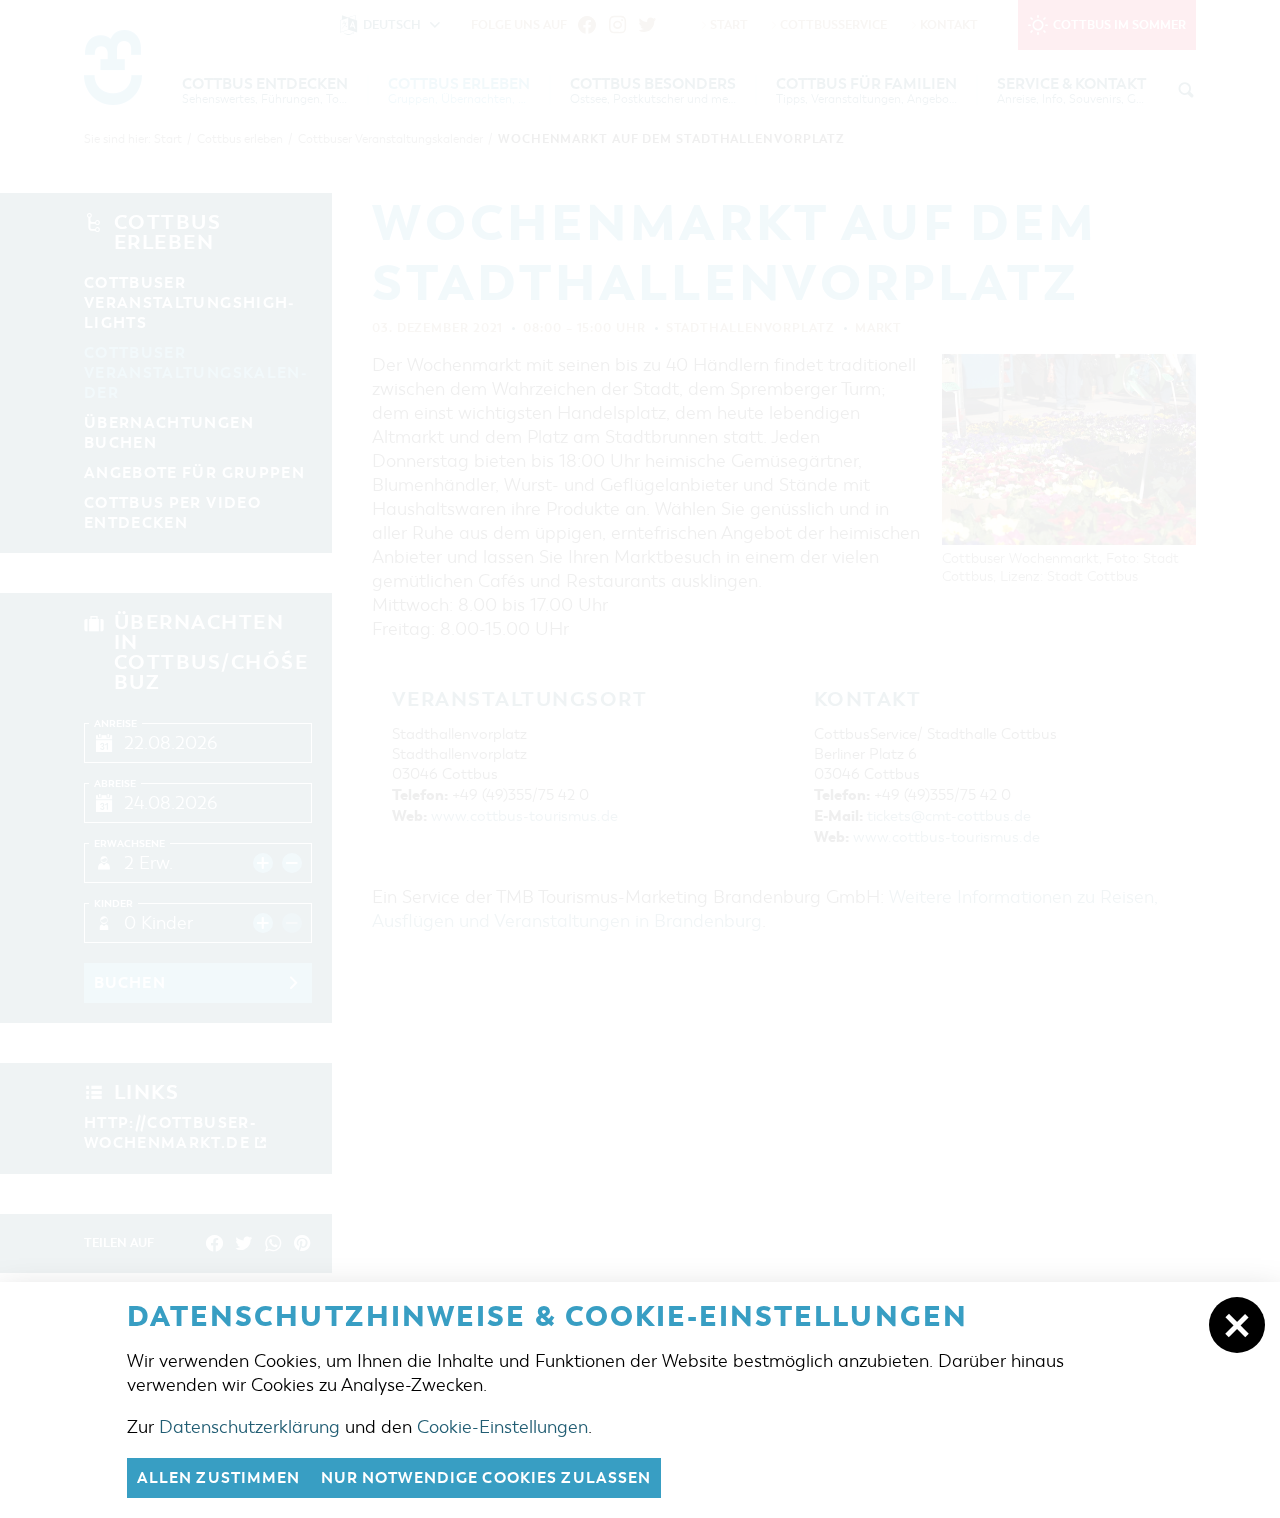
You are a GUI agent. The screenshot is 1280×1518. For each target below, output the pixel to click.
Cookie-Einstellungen (502, 1427)
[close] (1237, 1325)
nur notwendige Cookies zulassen (486, 1478)
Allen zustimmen (219, 1478)
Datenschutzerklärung (249, 1427)
